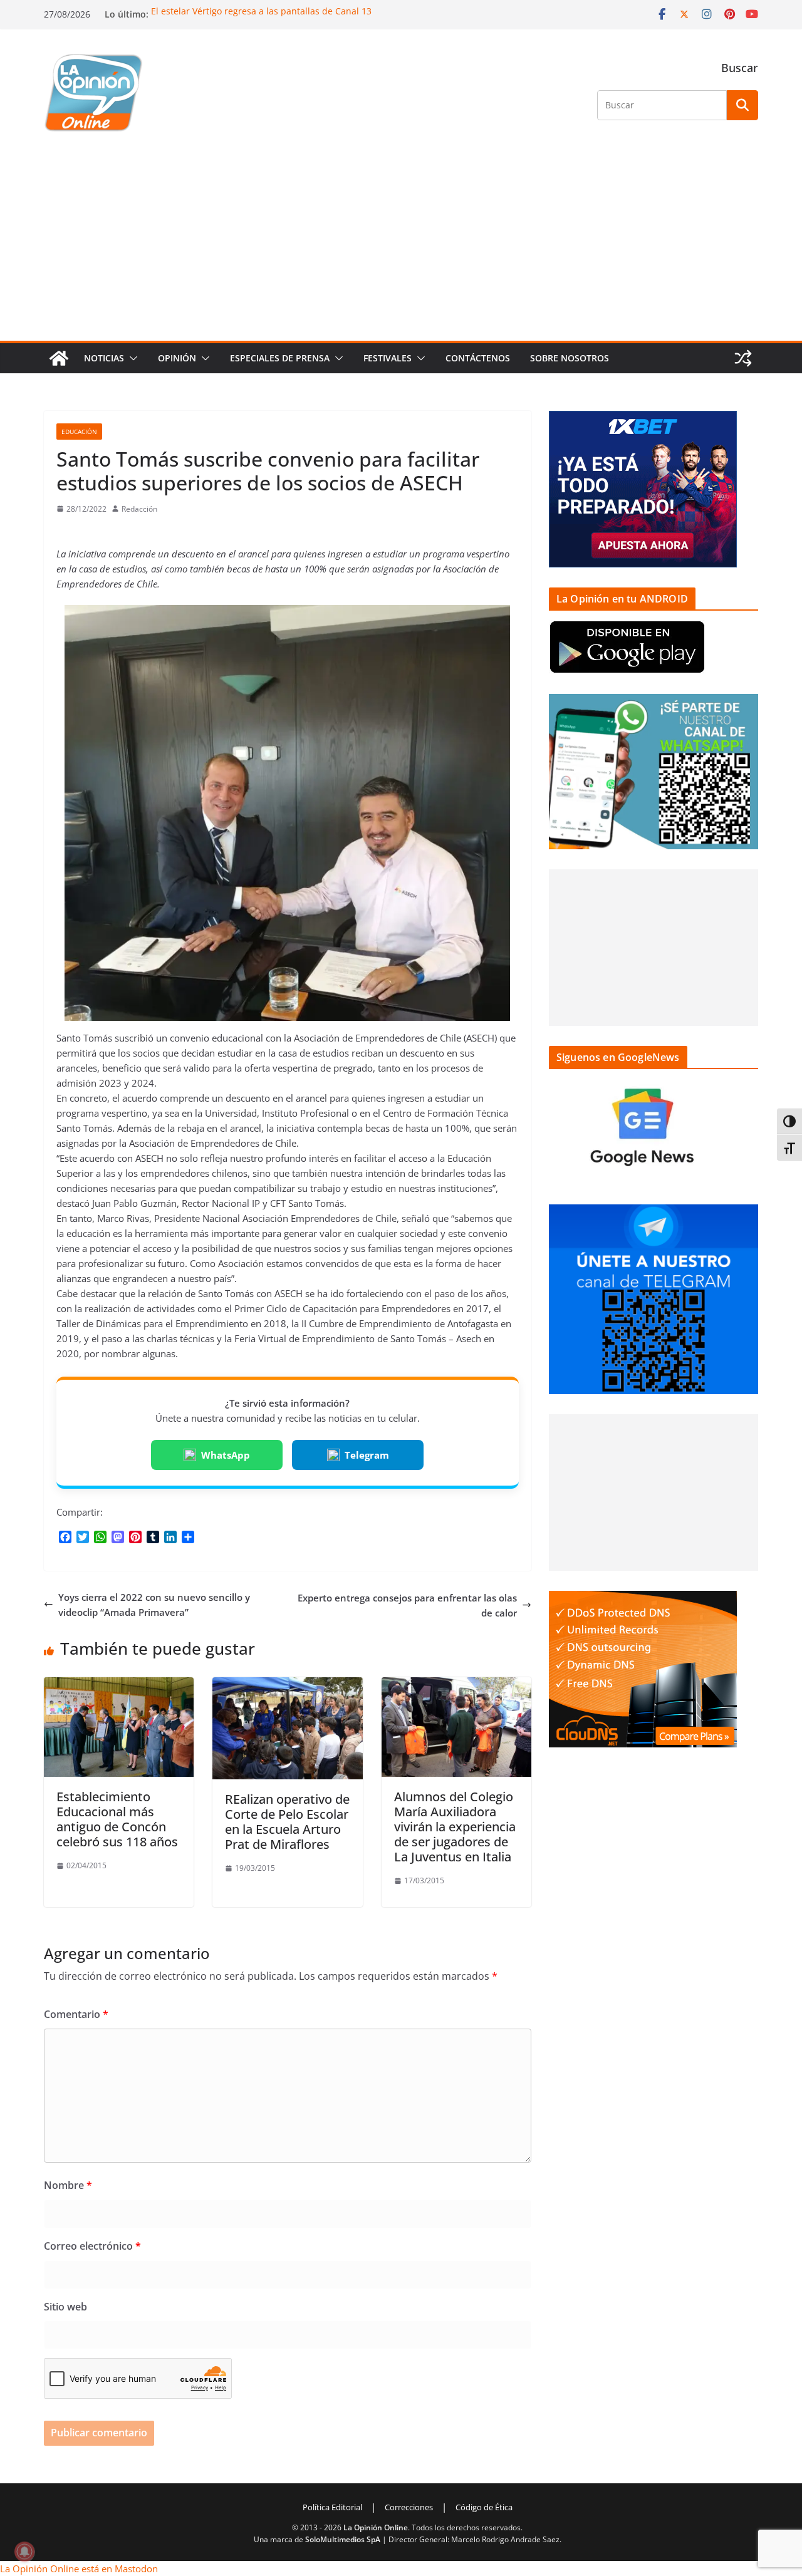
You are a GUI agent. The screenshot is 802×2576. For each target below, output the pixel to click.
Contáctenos (478, 358)
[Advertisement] (401, 247)
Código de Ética (484, 2507)
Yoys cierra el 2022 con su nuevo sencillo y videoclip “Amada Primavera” (154, 1605)
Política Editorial (332, 2507)
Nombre (68, 2185)
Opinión (177, 358)
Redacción (139, 509)
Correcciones (409, 2507)
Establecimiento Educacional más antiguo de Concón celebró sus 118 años (117, 1819)
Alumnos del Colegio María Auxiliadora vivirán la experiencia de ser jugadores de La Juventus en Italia (455, 1827)
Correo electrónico (92, 2246)
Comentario (76, 2014)
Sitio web (65, 2307)
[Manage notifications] (24, 2552)
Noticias (104, 358)
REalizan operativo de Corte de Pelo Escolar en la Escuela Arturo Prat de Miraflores (287, 1822)
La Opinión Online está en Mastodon (79, 2568)
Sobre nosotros (570, 358)
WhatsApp (226, 1455)
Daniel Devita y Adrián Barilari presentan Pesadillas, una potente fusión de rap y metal (334, 11)
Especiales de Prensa (280, 358)
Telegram (367, 1455)
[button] (131, 358)
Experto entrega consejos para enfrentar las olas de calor (407, 1605)
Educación (79, 432)
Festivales (388, 358)
